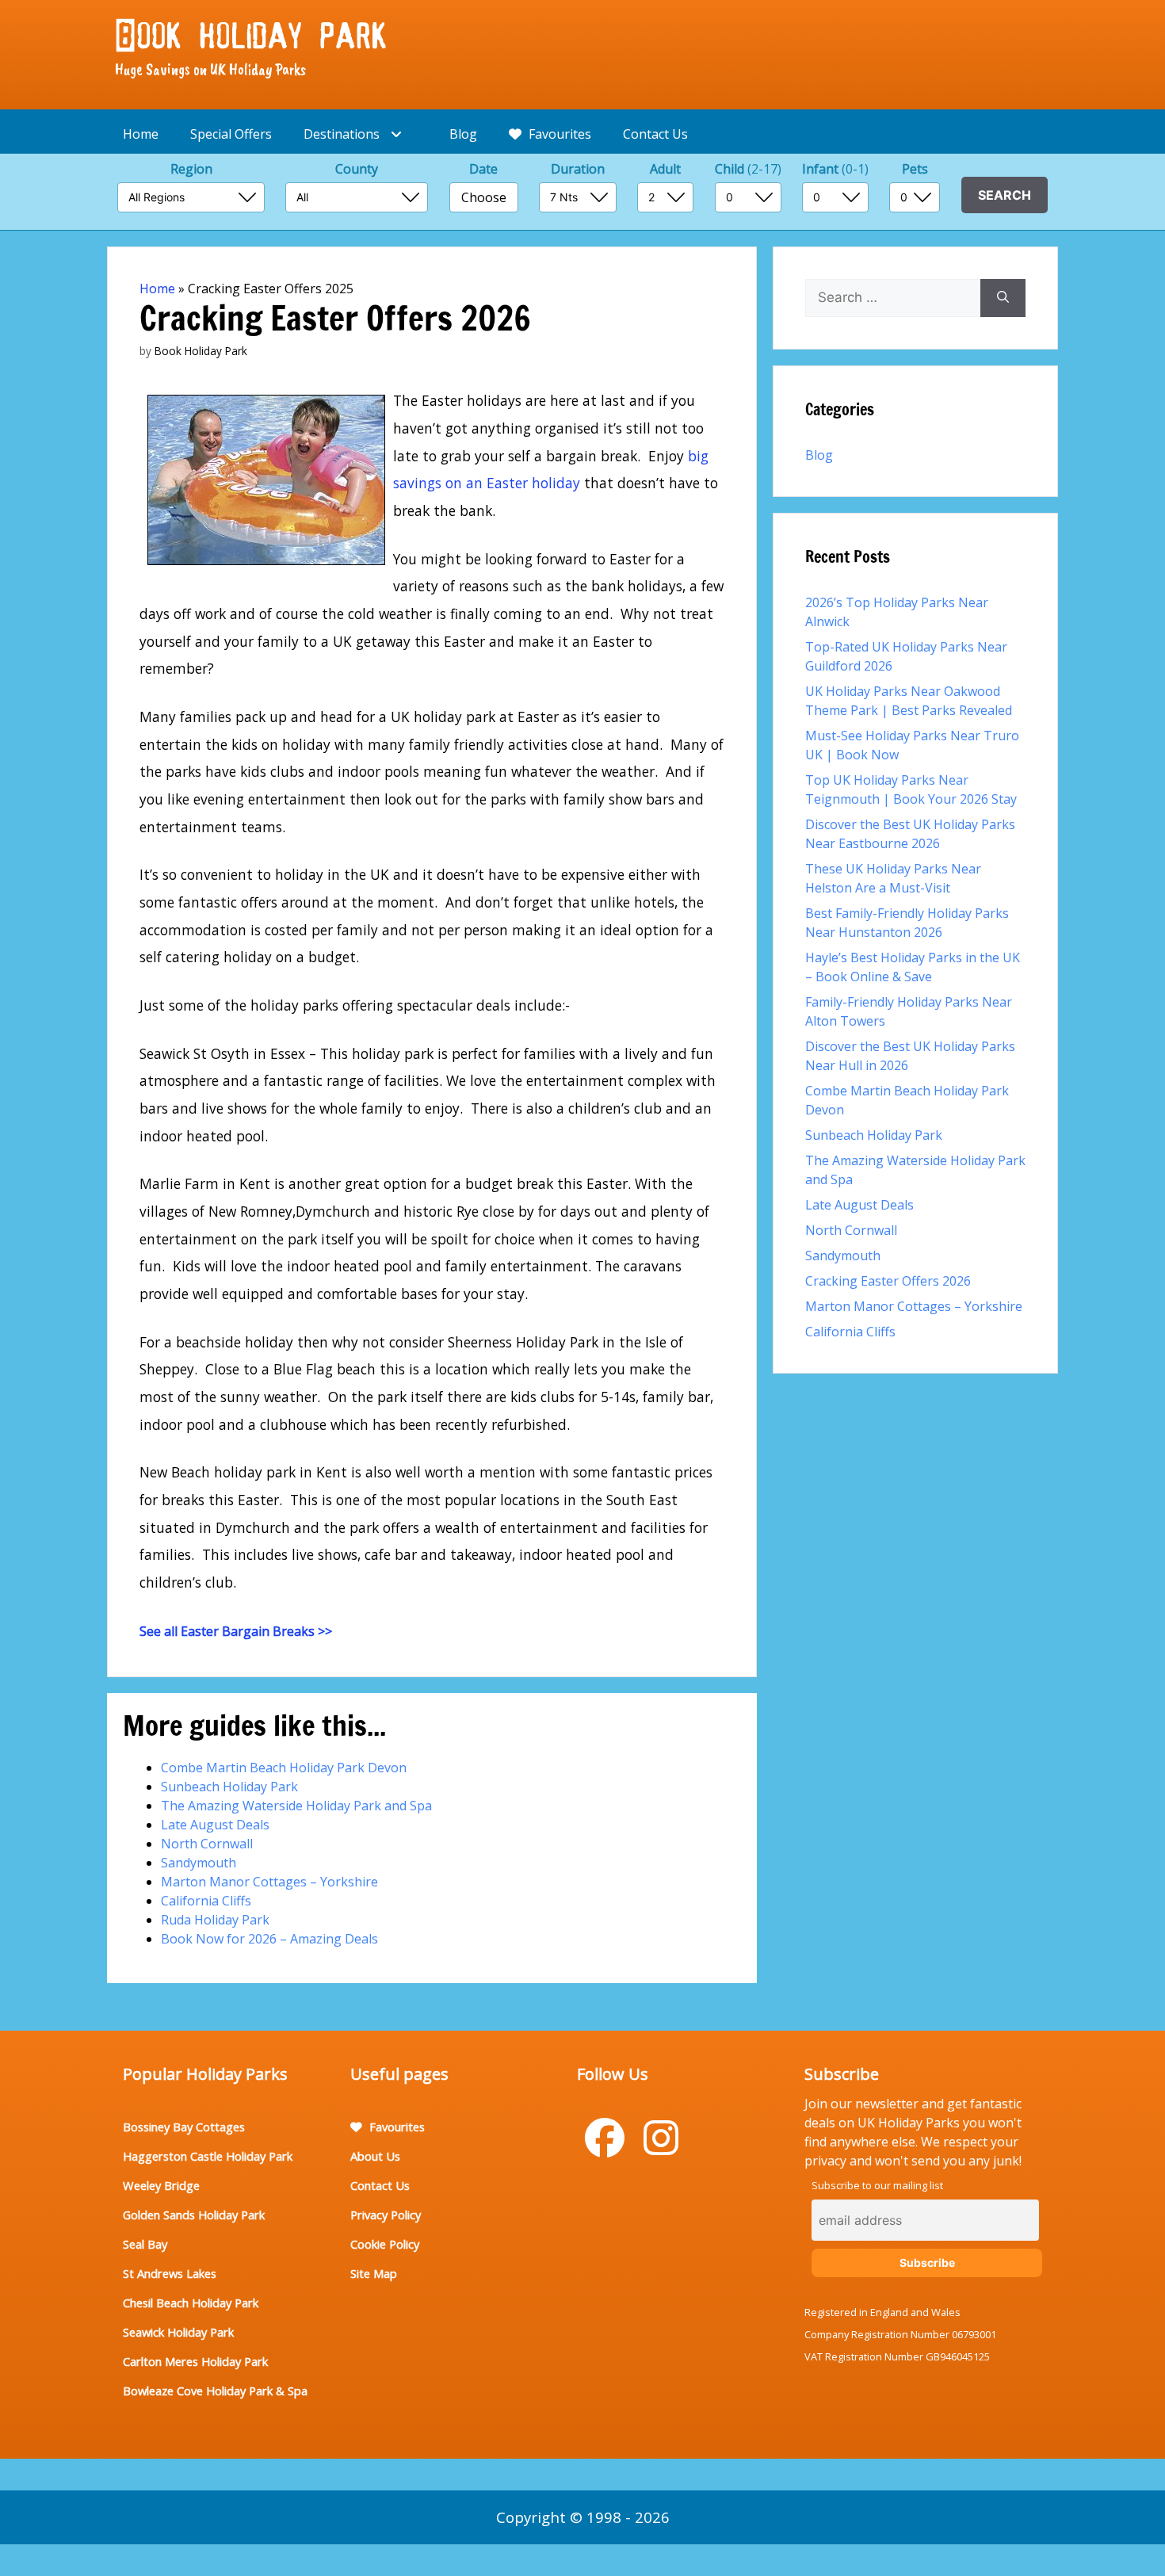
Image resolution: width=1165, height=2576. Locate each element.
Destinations (343, 134)
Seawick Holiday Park (178, 2332)
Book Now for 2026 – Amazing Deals (269, 1939)
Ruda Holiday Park (215, 1920)
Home (141, 134)
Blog (463, 134)
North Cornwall (207, 1844)
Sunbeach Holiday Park (229, 1787)
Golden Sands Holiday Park (194, 2215)
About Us (375, 2156)
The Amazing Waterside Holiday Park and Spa (296, 1806)
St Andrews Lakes (170, 2273)
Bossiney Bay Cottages (184, 2127)
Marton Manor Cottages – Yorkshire (269, 1882)
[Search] (1003, 298)
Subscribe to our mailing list (877, 2185)
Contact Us (655, 134)
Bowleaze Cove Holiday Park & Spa (215, 2391)
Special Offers (231, 134)
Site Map (374, 2273)
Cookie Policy (385, 2244)
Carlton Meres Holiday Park (195, 2361)
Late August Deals (215, 1825)
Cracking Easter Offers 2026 (888, 1281)
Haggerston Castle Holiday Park (208, 2156)
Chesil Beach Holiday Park (191, 2303)
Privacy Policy (386, 2215)
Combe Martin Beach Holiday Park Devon (284, 1768)
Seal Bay (145, 2244)
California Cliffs (206, 1901)
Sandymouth (199, 1863)
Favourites (558, 134)
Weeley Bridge (161, 2185)
